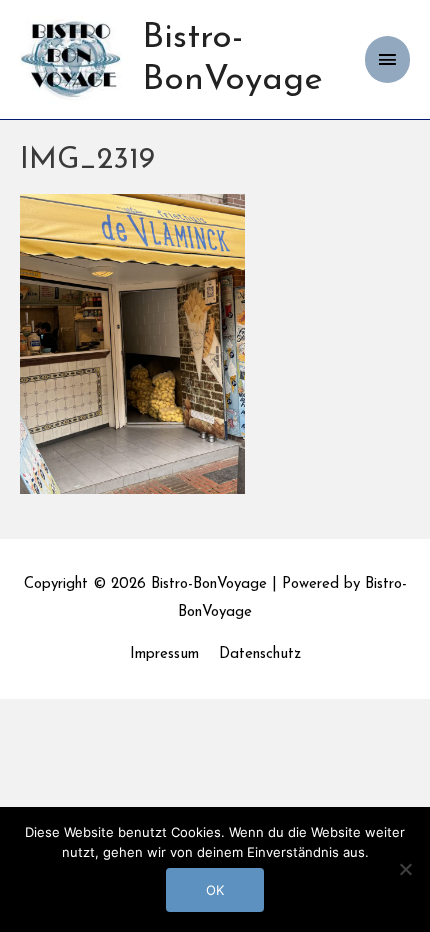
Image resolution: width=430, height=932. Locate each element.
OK (215, 890)
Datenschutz (260, 654)
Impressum (164, 654)
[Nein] (405, 869)
